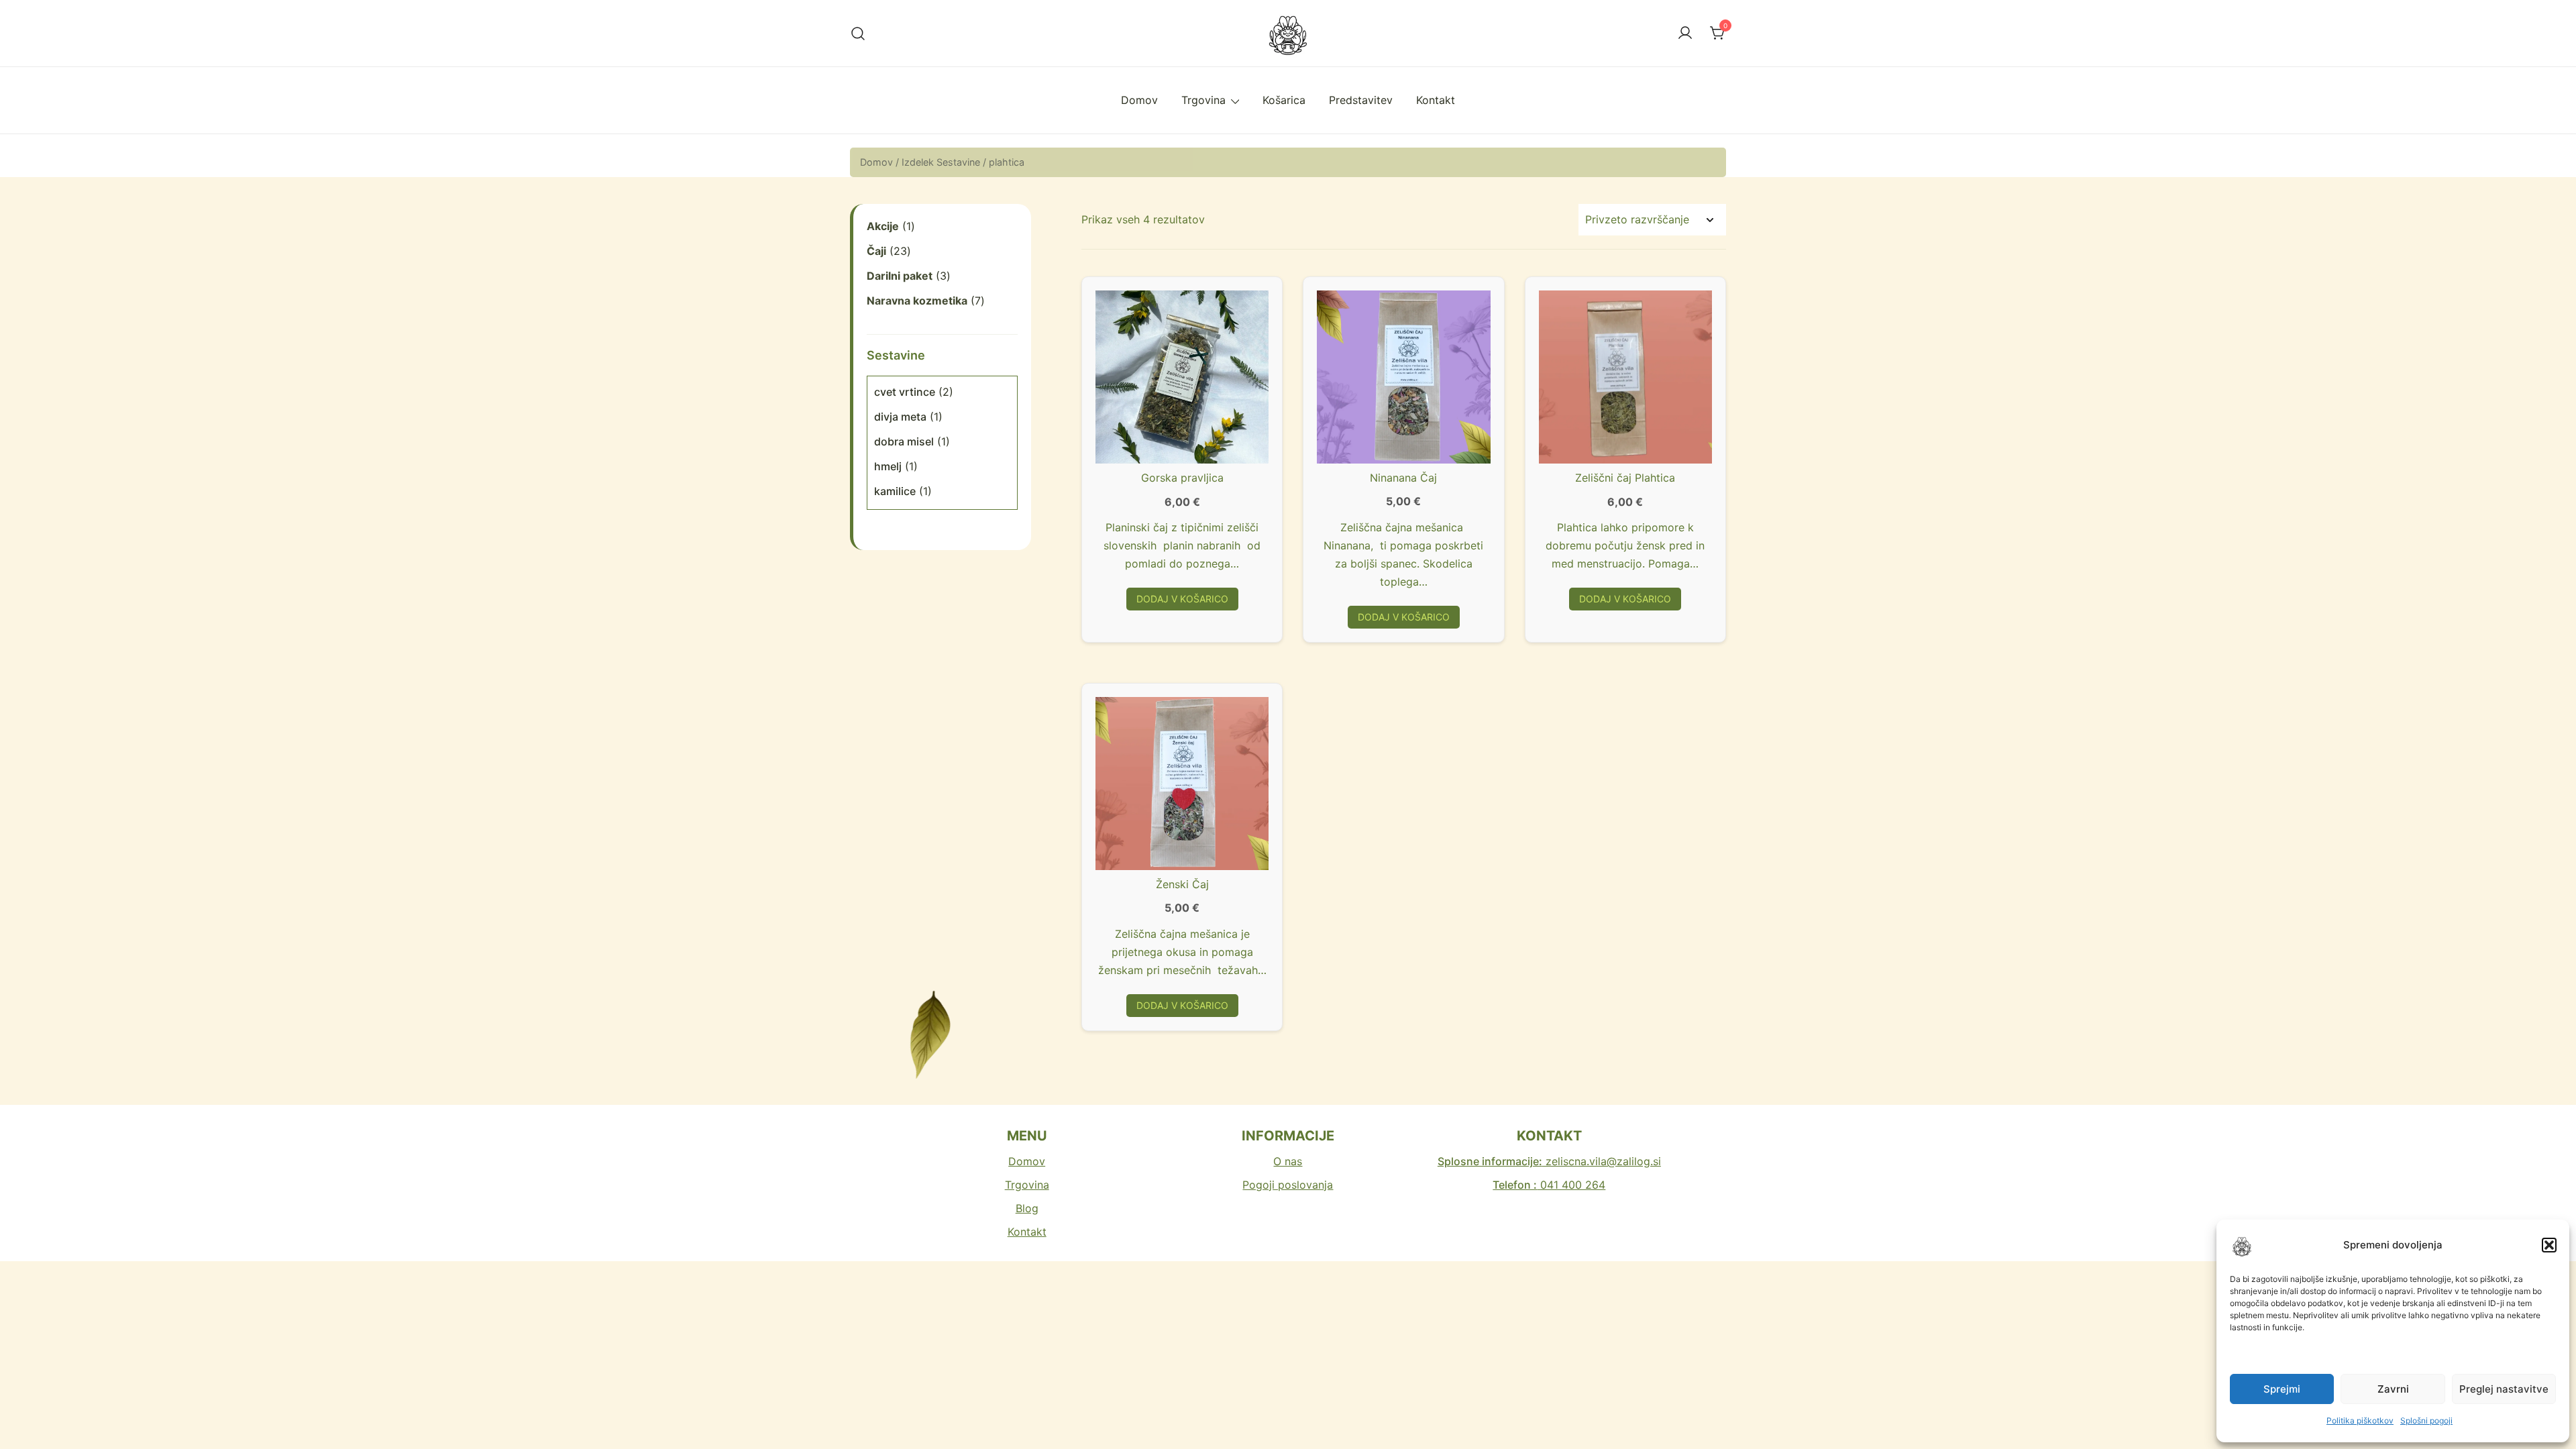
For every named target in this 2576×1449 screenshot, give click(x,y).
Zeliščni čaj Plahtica (1625, 478)
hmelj (888, 466)
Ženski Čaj (1182, 884)
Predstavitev (1361, 100)
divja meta (900, 417)
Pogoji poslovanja (1288, 1185)
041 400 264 (1549, 1185)
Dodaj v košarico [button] (1182, 599)
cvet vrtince (905, 392)
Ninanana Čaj (1403, 478)
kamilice (895, 491)
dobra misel (904, 441)
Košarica (1284, 100)
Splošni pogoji (2426, 1420)
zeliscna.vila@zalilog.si (1549, 1161)
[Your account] (1685, 34)
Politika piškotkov (2360, 1420)
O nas (1288, 1161)
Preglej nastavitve (2504, 1389)
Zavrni (2393, 1389)
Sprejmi (2282, 1389)
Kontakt (1436, 100)
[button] (2549, 1245)
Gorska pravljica (1182, 478)
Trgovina (1203, 100)
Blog (1027, 1208)
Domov (1139, 100)
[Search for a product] (858, 33)
